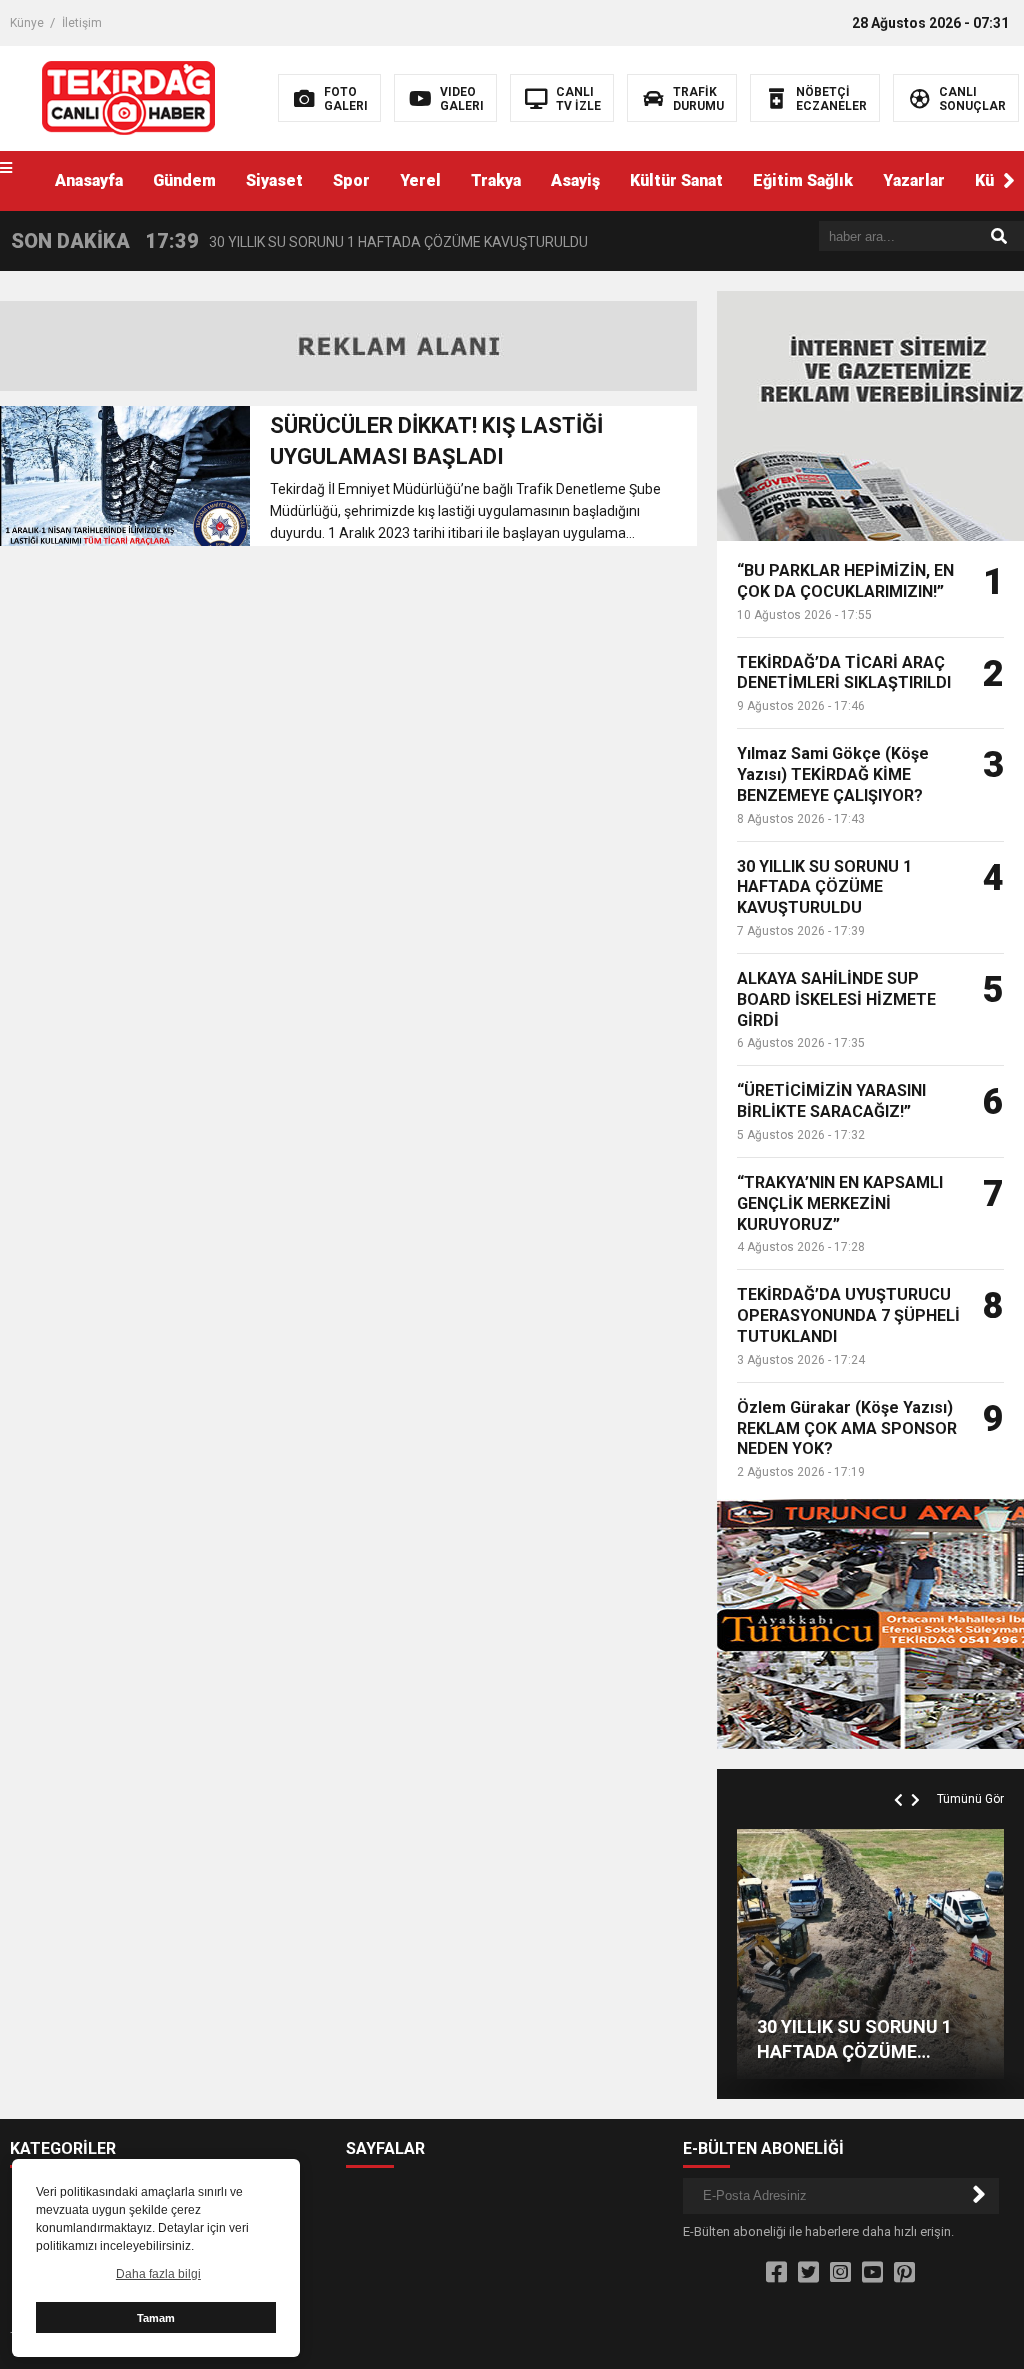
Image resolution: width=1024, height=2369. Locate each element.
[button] (1009, 181)
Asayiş (575, 180)
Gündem (184, 180)
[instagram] (840, 2273)
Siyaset (274, 180)
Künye (27, 23)
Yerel (420, 180)
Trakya (496, 180)
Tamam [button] (156, 2318)
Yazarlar (914, 180)
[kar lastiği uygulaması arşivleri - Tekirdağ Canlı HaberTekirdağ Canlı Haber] (128, 97)
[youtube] (872, 2273)
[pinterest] (904, 2273)
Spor (351, 180)
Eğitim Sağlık (803, 180)
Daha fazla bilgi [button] (158, 2274)
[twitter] (808, 2273)
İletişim (82, 23)
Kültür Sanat (676, 180)
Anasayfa (89, 180)
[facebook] (776, 2273)
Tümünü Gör (970, 1799)
